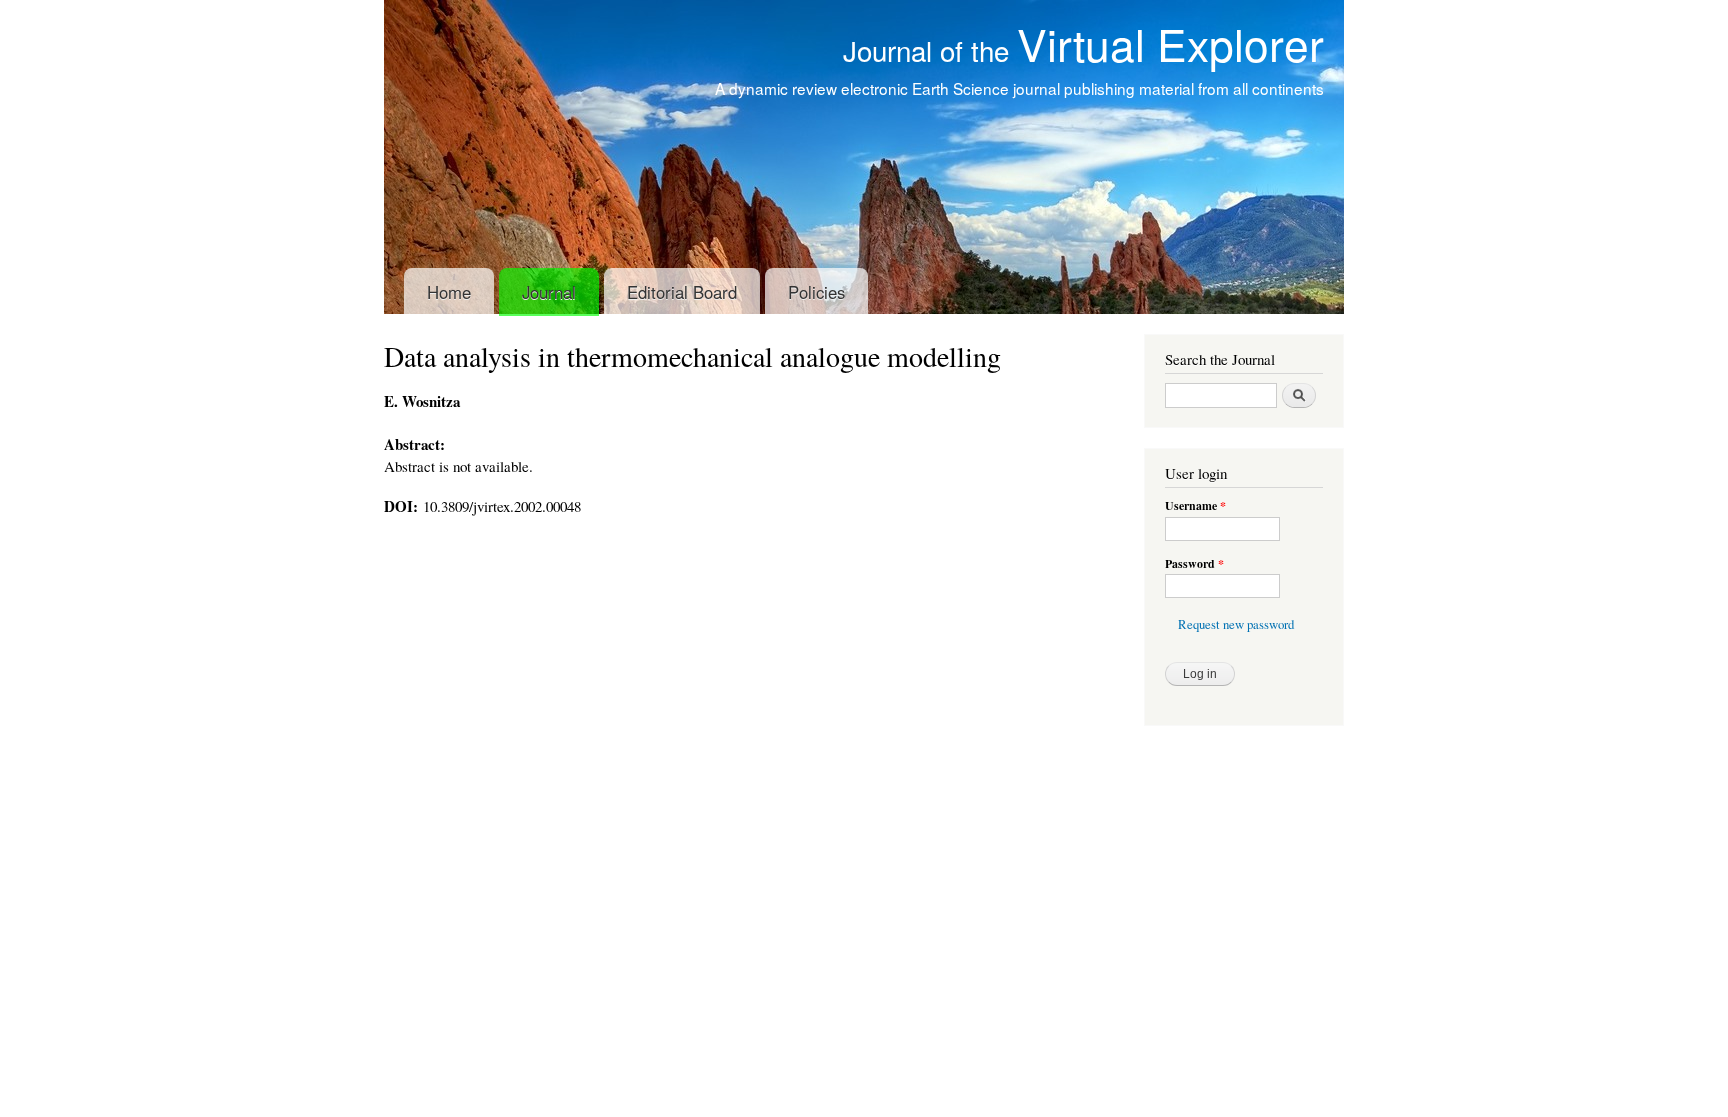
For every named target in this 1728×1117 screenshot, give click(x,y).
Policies (816, 292)
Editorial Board (682, 292)
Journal (549, 292)
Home (449, 292)
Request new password (1236, 624)
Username (1195, 506)
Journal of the (1083, 50)
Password (1194, 564)
